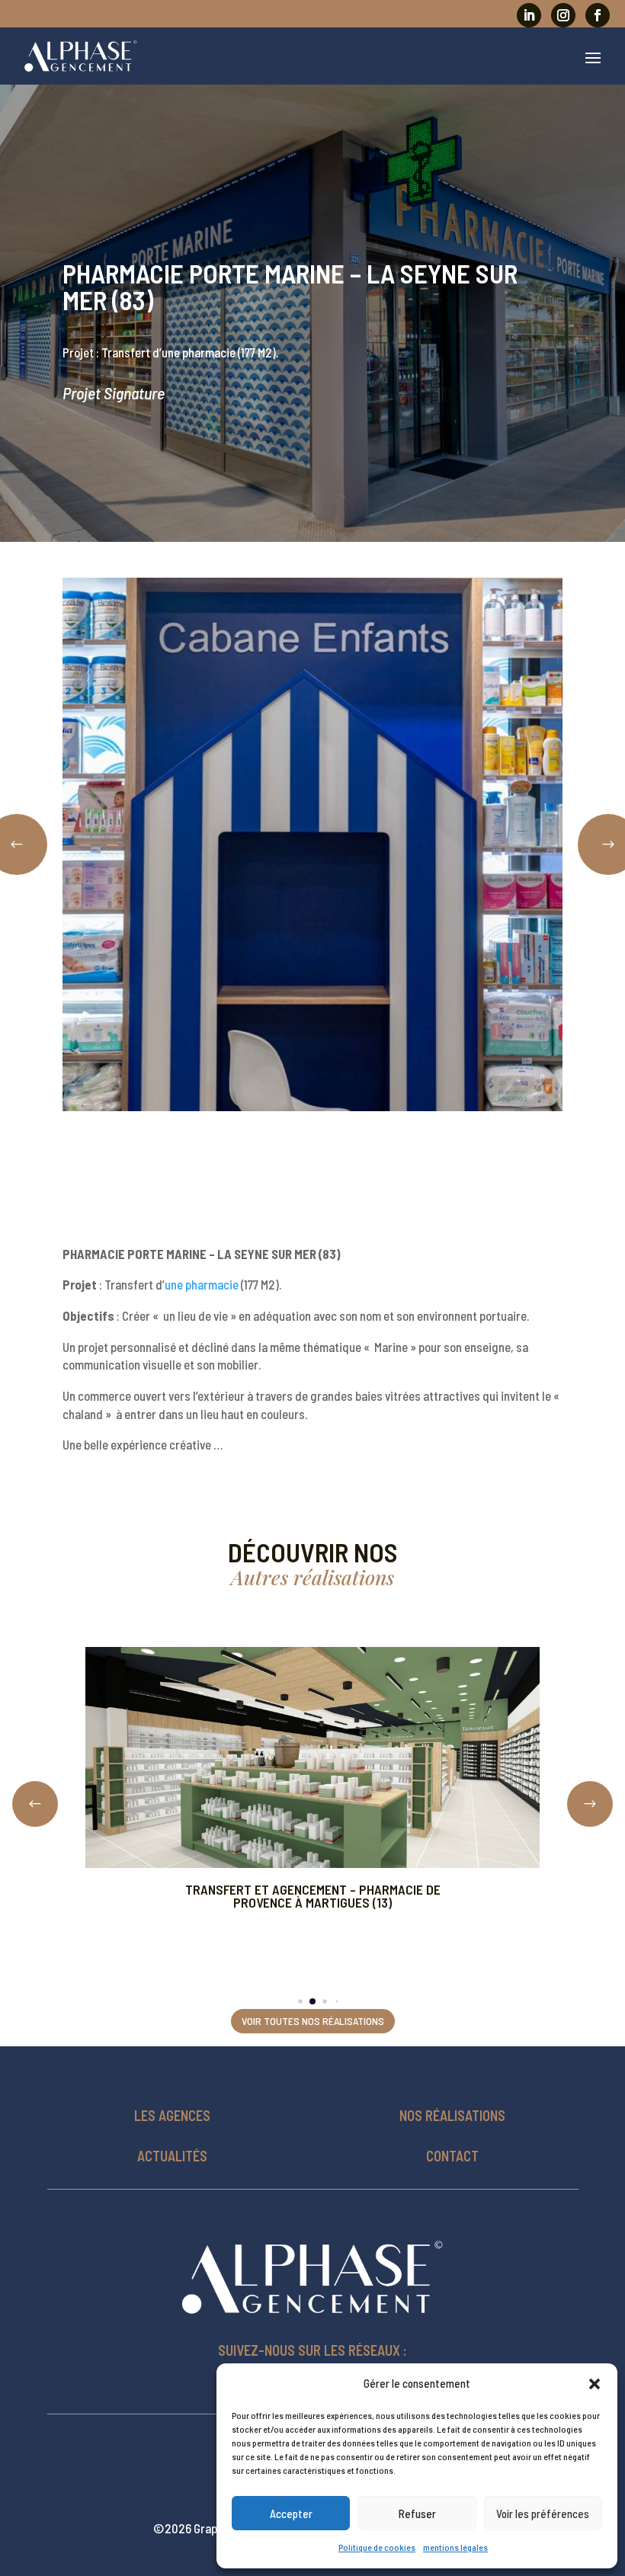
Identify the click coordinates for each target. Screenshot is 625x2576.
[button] (595, 2384)
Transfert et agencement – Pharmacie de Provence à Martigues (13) (313, 1896)
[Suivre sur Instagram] (563, 15)
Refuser (417, 2514)
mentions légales (455, 2547)
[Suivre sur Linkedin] (529, 15)
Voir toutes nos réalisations (313, 2021)
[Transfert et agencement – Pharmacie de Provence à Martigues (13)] (312, 1757)
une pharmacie (202, 1284)
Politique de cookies (377, 2547)
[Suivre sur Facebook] (598, 15)
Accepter (291, 2514)
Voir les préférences (543, 2514)
